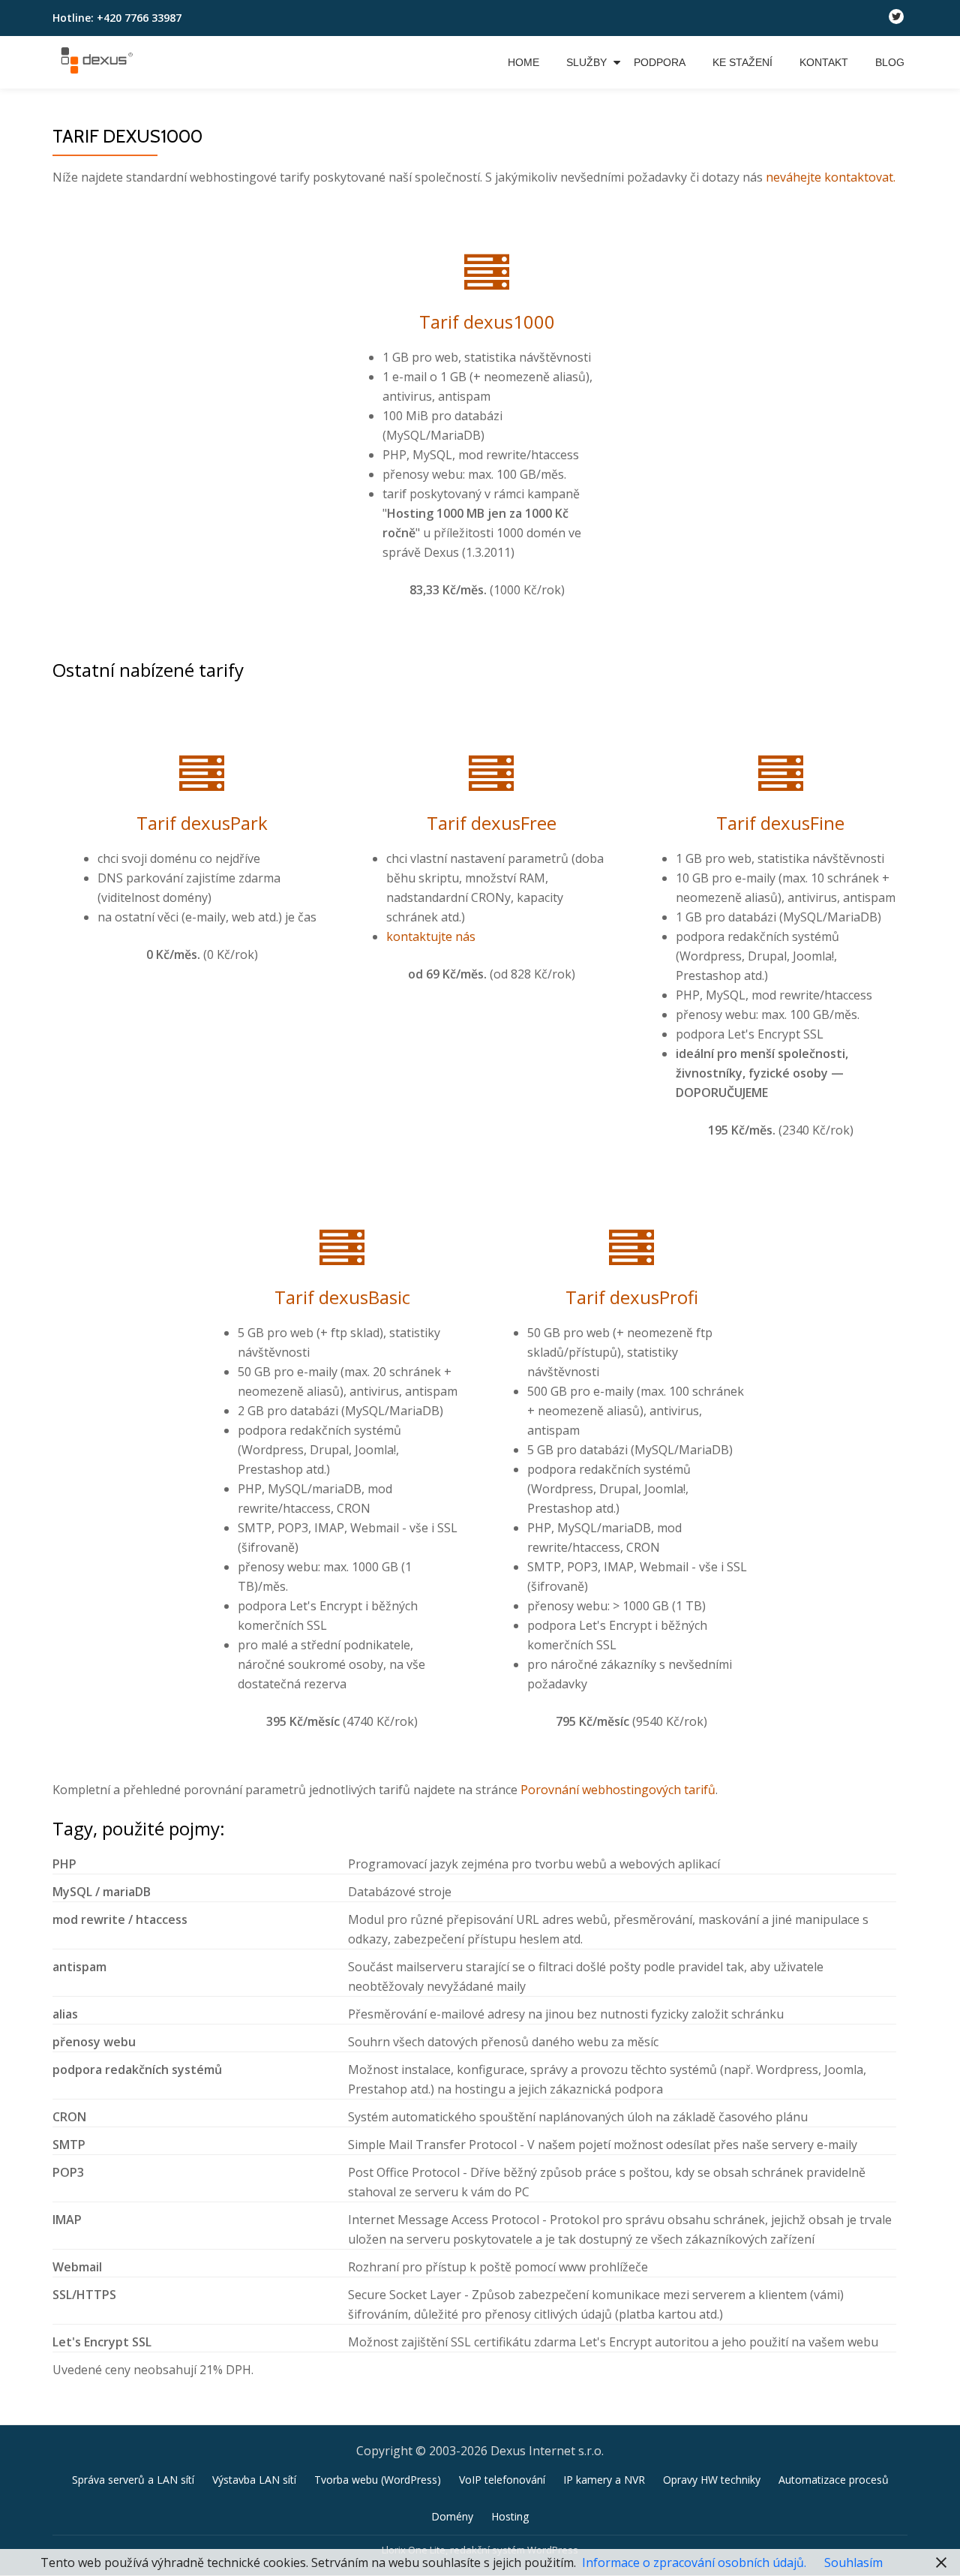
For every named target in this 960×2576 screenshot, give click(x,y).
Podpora (660, 62)
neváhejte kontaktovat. (831, 177)
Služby (586, 62)
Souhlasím (853, 2562)
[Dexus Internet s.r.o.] (99, 62)
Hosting (510, 2426)
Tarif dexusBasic (342, 1222)
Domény (452, 2426)
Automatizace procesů (834, 2390)
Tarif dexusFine (780, 778)
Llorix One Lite (414, 2460)
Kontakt (824, 62)
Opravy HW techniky (712, 2390)
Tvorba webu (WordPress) (378, 2390)
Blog (890, 62)
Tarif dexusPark (202, 778)
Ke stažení (742, 62)
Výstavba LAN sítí (254, 2390)
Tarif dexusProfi (632, 1222)
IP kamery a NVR (604, 2390)
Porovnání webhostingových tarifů (618, 1700)
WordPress (553, 2460)
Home (523, 62)
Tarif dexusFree (492, 778)
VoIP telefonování (502, 2390)
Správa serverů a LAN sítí (133, 2390)
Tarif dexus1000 (487, 307)
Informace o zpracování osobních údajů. (694, 2562)
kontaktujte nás (431, 891)
